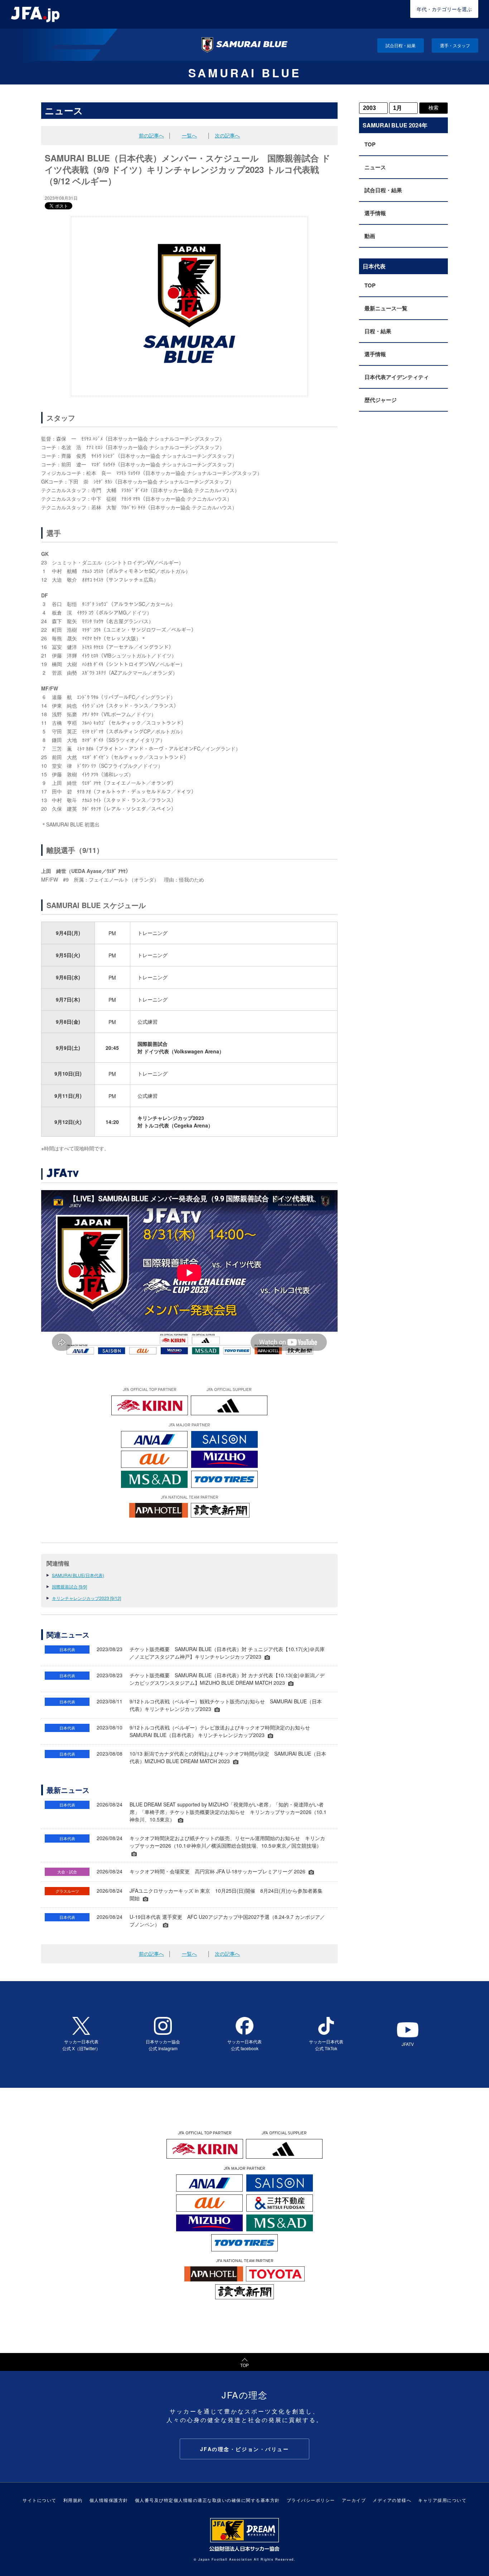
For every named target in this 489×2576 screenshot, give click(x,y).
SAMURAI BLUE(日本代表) (78, 1575)
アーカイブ (354, 2500)
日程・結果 (378, 331)
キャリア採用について (442, 2500)
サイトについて (40, 2500)
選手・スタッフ (455, 45)
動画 (370, 236)
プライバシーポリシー (311, 2500)
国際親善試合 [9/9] (69, 1587)
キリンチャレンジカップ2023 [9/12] (86, 1598)
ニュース (375, 167)
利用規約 (73, 2500)
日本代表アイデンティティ (397, 377)
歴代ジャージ (381, 400)
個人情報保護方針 (109, 2500)
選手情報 (375, 213)
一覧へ (189, 135)
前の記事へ (151, 135)
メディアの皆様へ (392, 2500)
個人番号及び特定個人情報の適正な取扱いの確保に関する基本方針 (207, 2500)
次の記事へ (227, 135)
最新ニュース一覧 (386, 308)
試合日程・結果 (401, 45)
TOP (370, 144)
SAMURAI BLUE (245, 73)
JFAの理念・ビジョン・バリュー (245, 2449)
